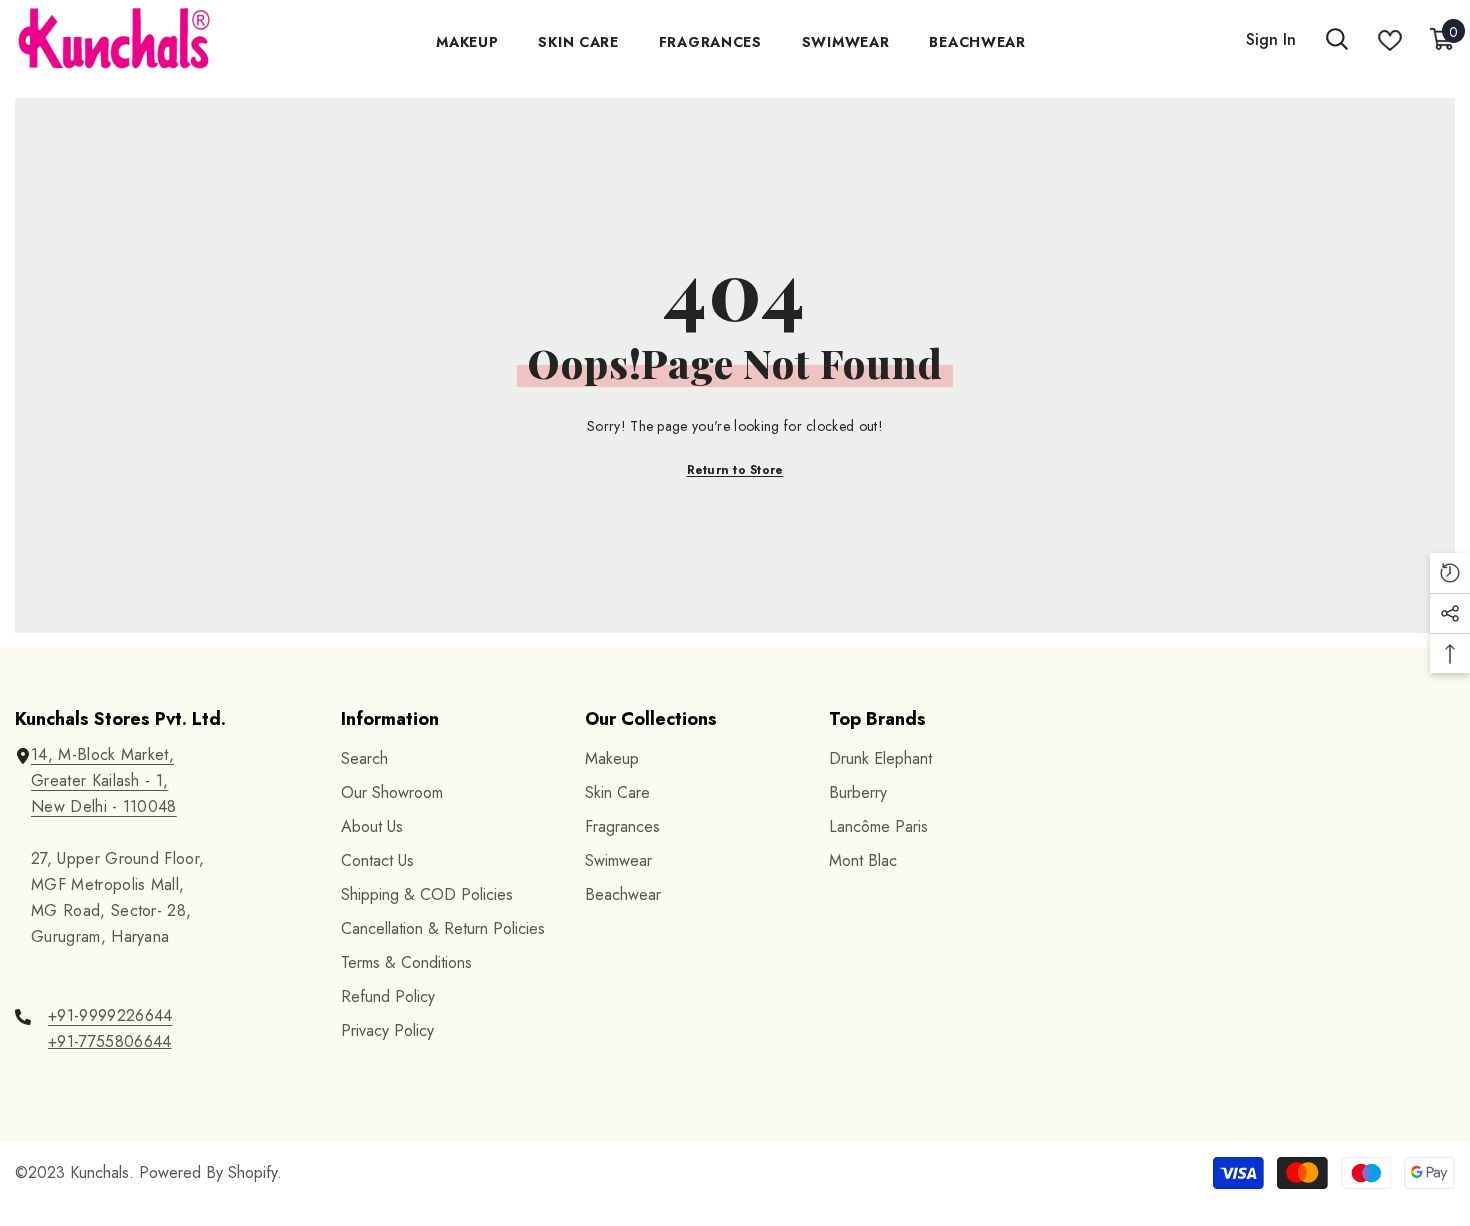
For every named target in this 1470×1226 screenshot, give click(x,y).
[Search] (1337, 40)
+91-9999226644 (110, 1015)
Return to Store (735, 470)
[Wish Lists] (1390, 40)
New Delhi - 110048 (104, 806)
